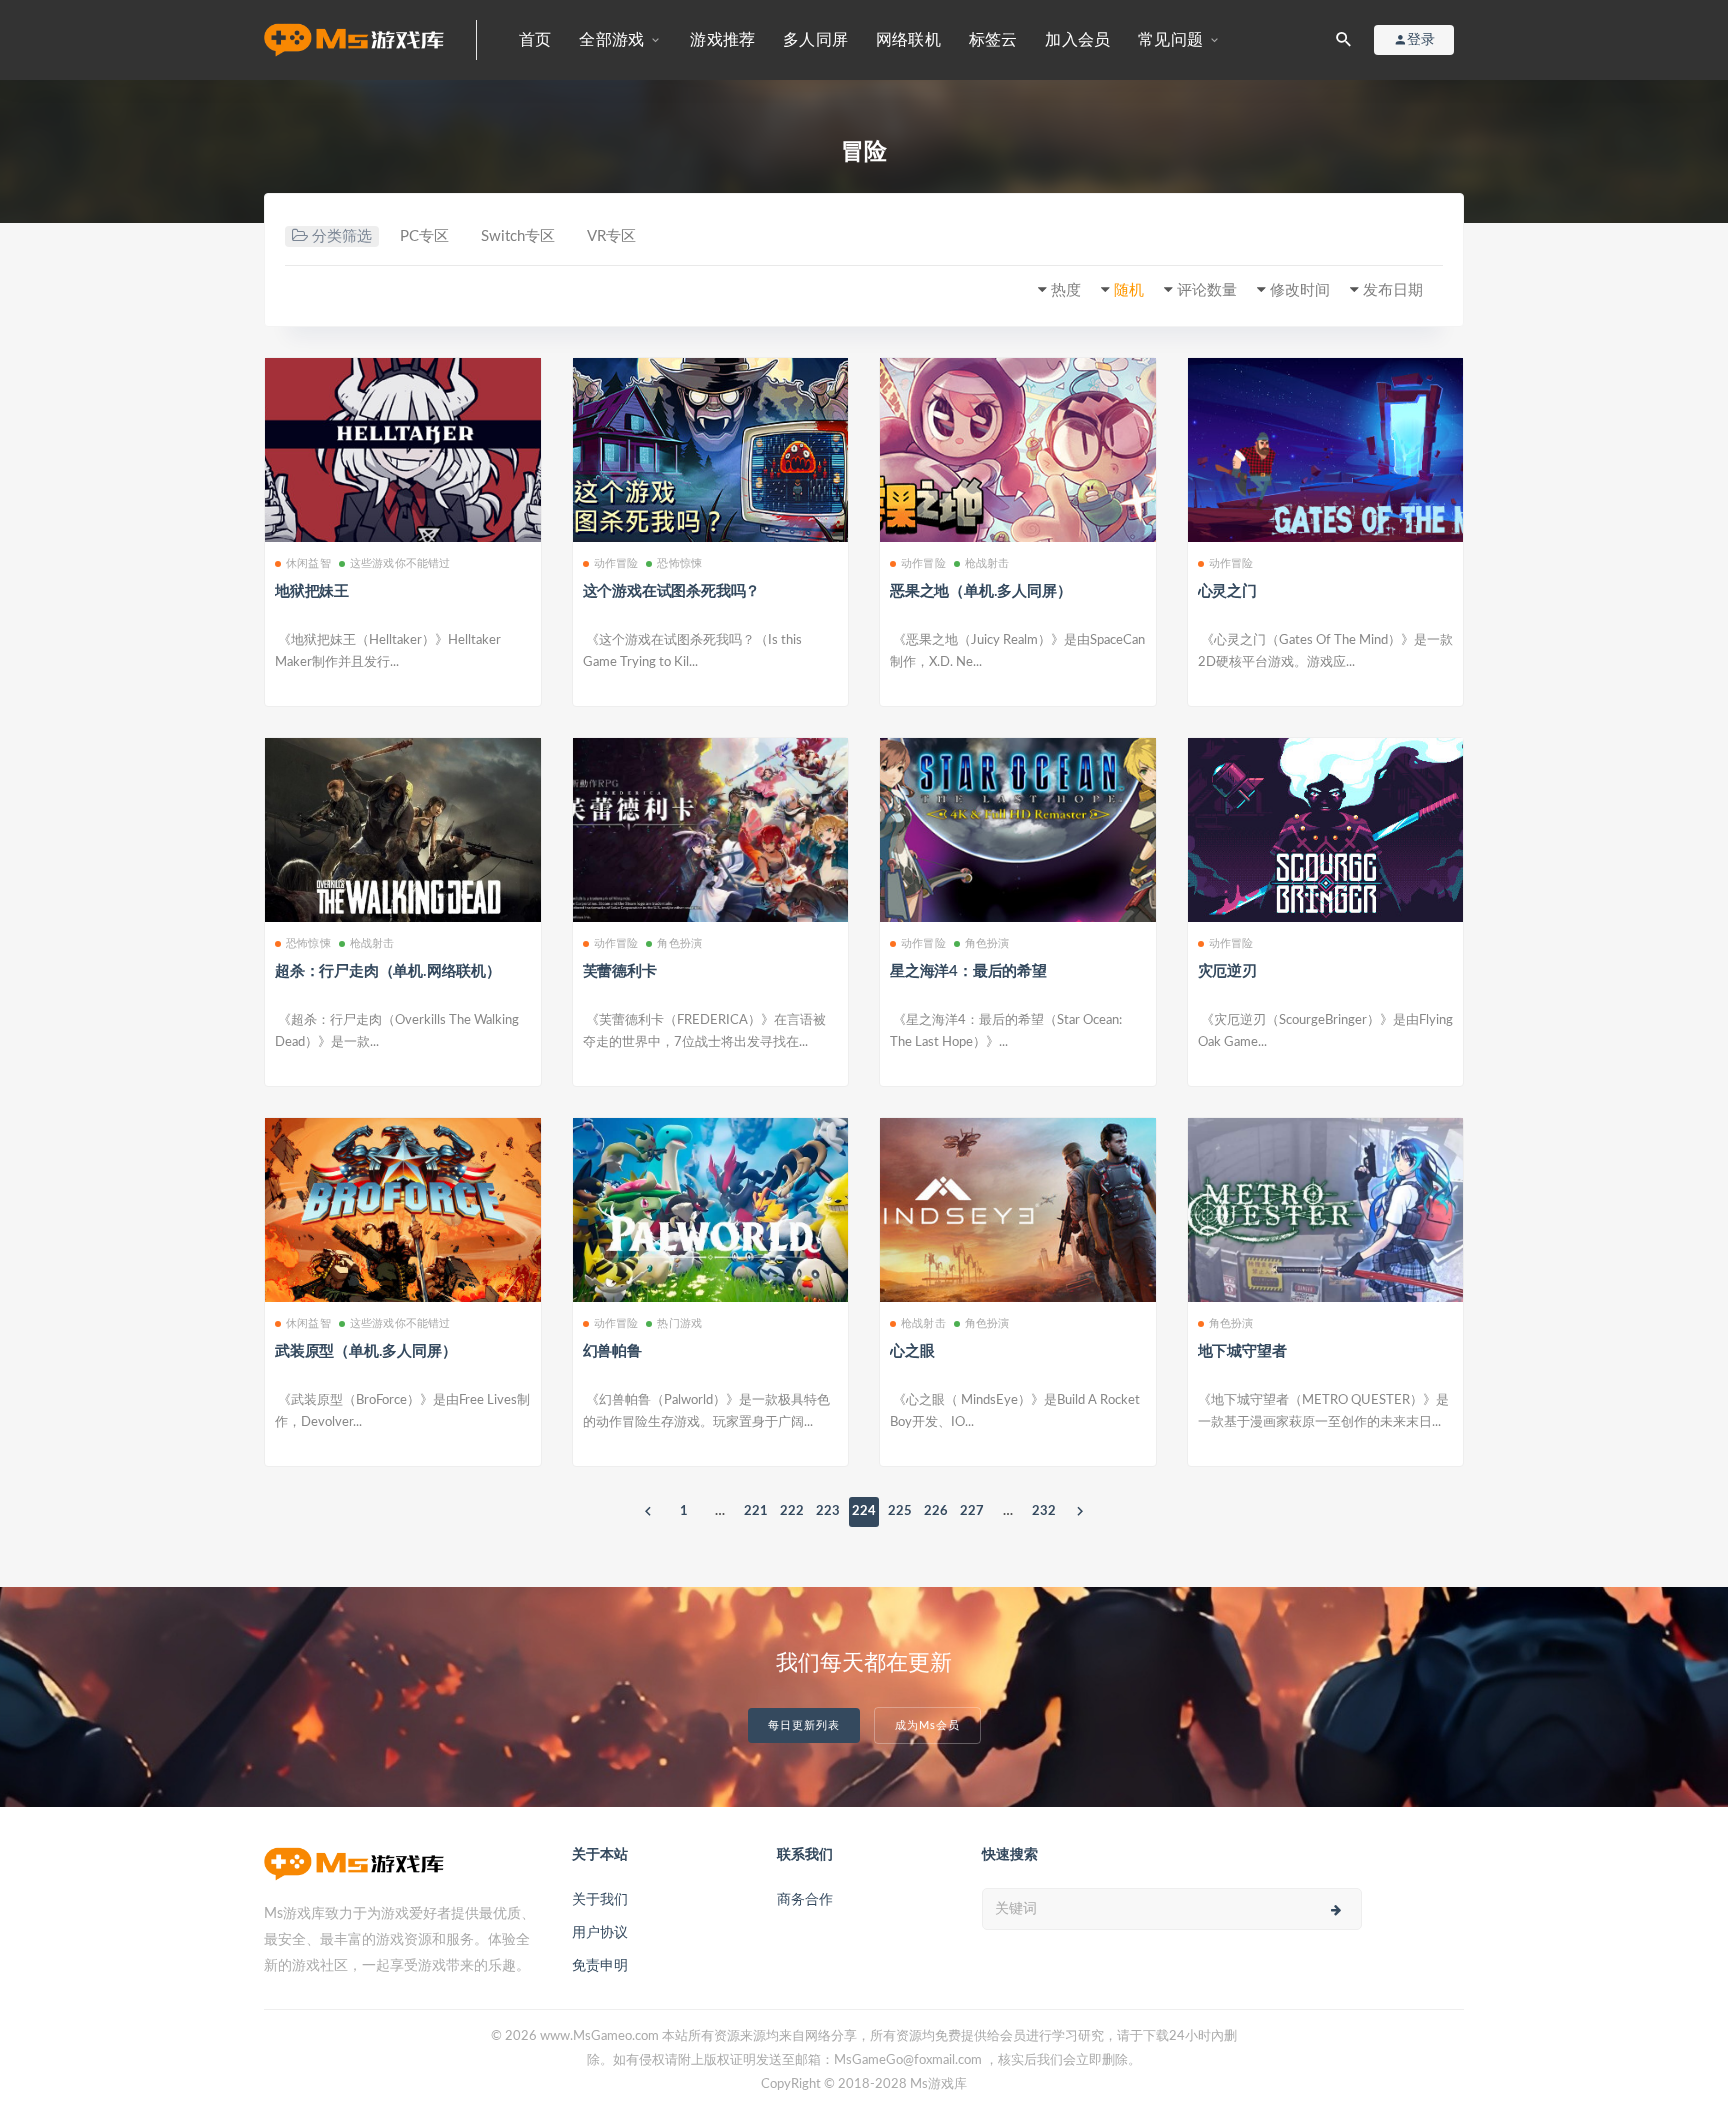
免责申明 (600, 1966)
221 (756, 1511)
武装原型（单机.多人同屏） (365, 1351)
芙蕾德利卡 (620, 971)
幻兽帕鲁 (612, 1351)
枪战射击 (987, 563)
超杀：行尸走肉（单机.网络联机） (388, 971)
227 (972, 1511)
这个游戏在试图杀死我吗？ (672, 591)
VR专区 (611, 236)
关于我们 (600, 1900)
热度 (1066, 290)
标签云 (993, 40)
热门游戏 (679, 1323)
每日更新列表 (804, 1725)
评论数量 (1207, 290)
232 (1044, 1511)
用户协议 (600, 1933)
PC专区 (424, 236)
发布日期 (1393, 290)
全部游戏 (611, 40)
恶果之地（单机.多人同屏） (980, 591)
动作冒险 (616, 563)
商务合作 (805, 1900)
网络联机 (908, 40)
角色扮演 (679, 943)
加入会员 (1077, 40)
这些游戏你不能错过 (400, 563)
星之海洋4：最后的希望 (968, 971)
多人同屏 (815, 40)
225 (900, 1511)
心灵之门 (1227, 591)
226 (936, 1511)
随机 (1129, 290)
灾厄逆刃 (1227, 971)
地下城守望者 (1242, 1351)
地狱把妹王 (312, 591)
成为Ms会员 (927, 1725)
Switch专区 (518, 236)
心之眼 (912, 1351)
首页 (535, 40)
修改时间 (1300, 290)
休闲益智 (308, 563)
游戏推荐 (722, 40)
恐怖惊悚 (679, 563)
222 (792, 1511)
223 (828, 1511)
